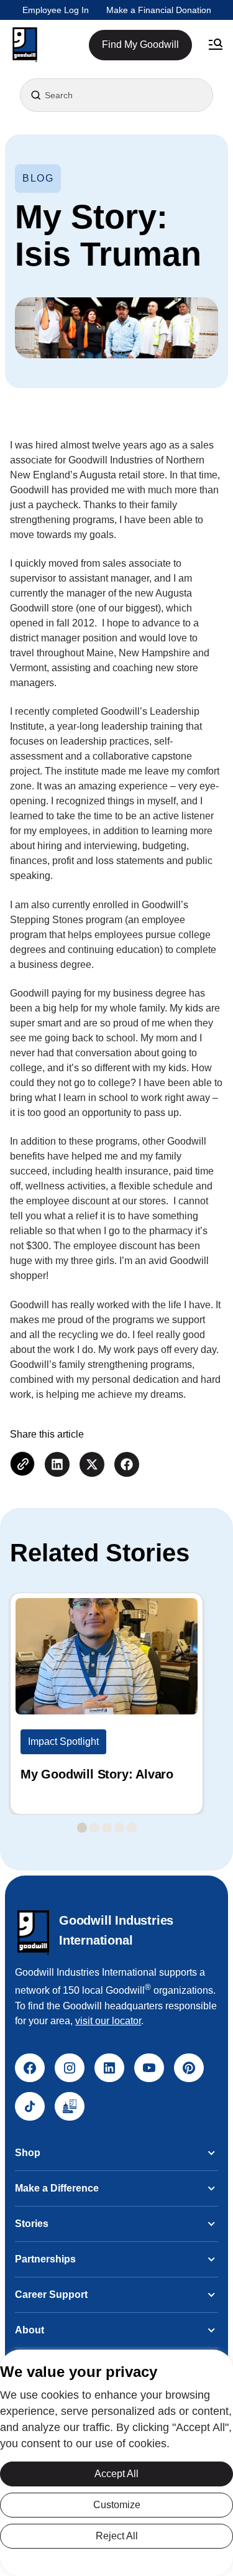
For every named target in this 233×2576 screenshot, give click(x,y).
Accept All (116, 2474)
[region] (116, 2463)
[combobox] (116, 95)
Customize (117, 2505)
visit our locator (108, 2021)
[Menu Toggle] (216, 45)
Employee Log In (56, 10)
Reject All (117, 2536)
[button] (25, 45)
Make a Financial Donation (159, 10)
